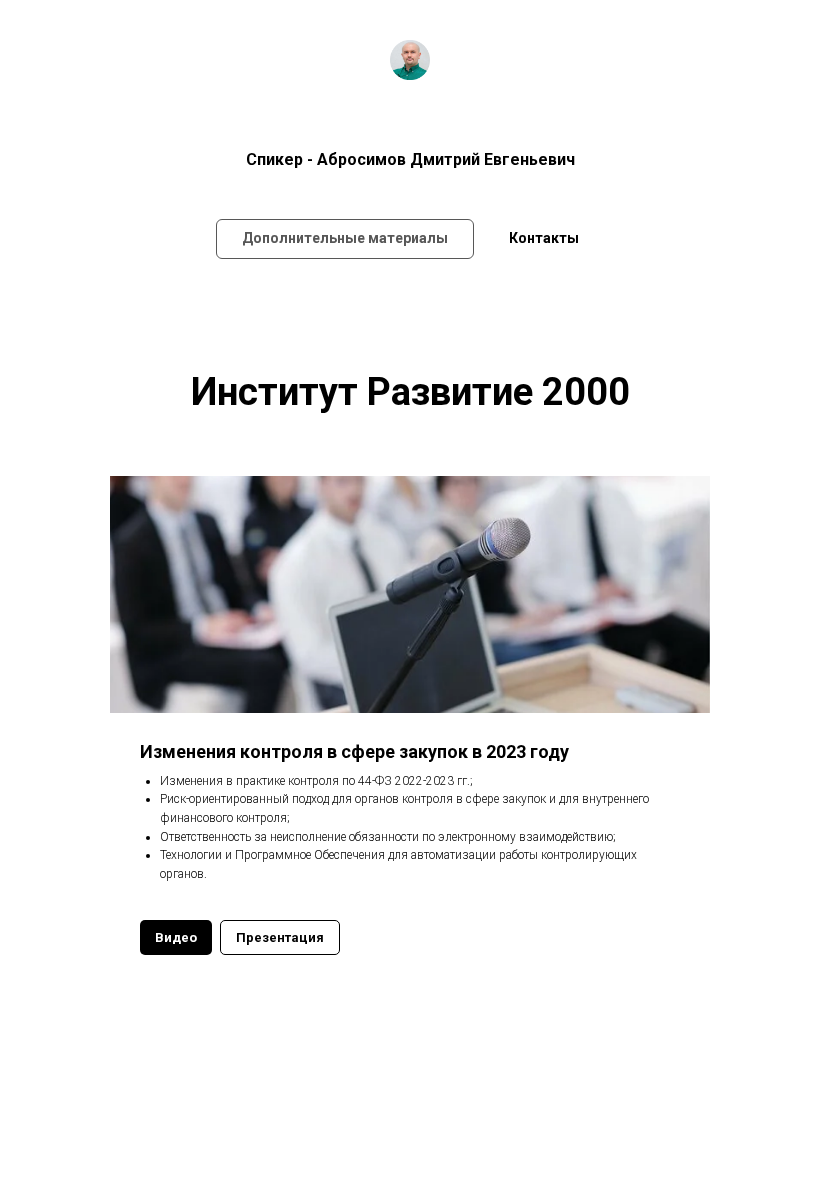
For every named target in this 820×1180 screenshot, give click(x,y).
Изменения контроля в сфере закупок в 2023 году (354, 751)
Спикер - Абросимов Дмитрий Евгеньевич (410, 159)
